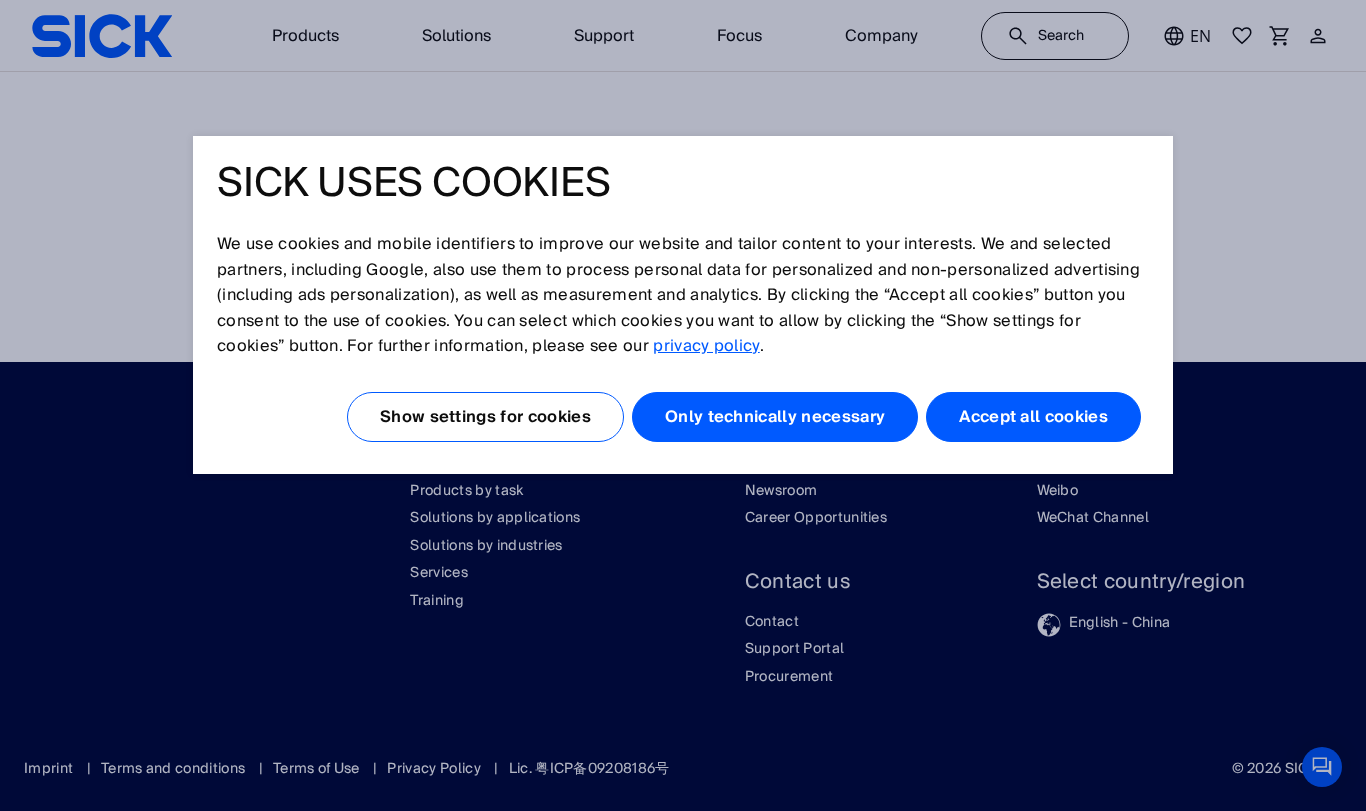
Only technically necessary (775, 417)
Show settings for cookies (485, 417)
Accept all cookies (1033, 417)
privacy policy (706, 346)
